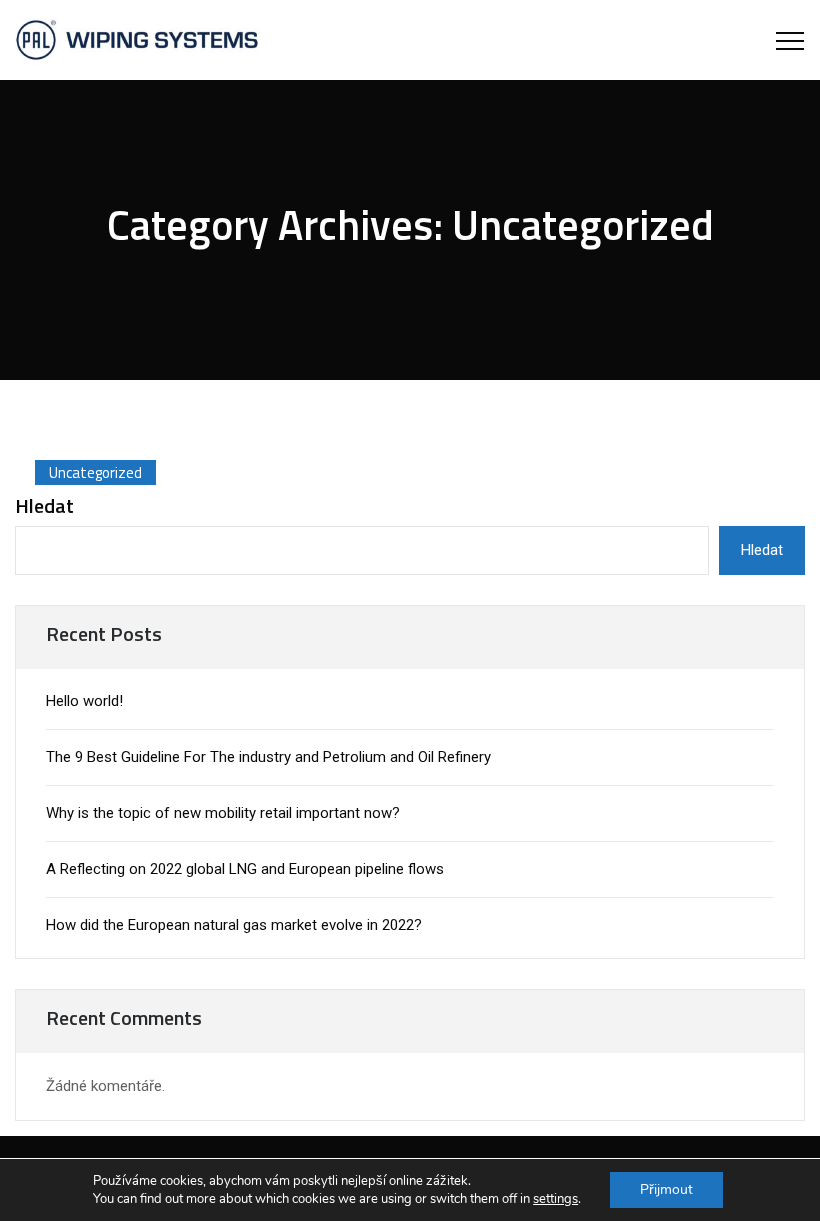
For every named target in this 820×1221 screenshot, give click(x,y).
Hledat (44, 506)
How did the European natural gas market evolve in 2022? (234, 925)
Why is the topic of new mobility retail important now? (223, 813)
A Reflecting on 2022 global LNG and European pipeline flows (245, 869)
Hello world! (84, 701)
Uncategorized (95, 472)
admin (87, 407)
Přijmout (666, 1189)
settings (555, 1199)
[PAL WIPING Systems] (137, 40)
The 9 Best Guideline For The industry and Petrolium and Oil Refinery (268, 757)
